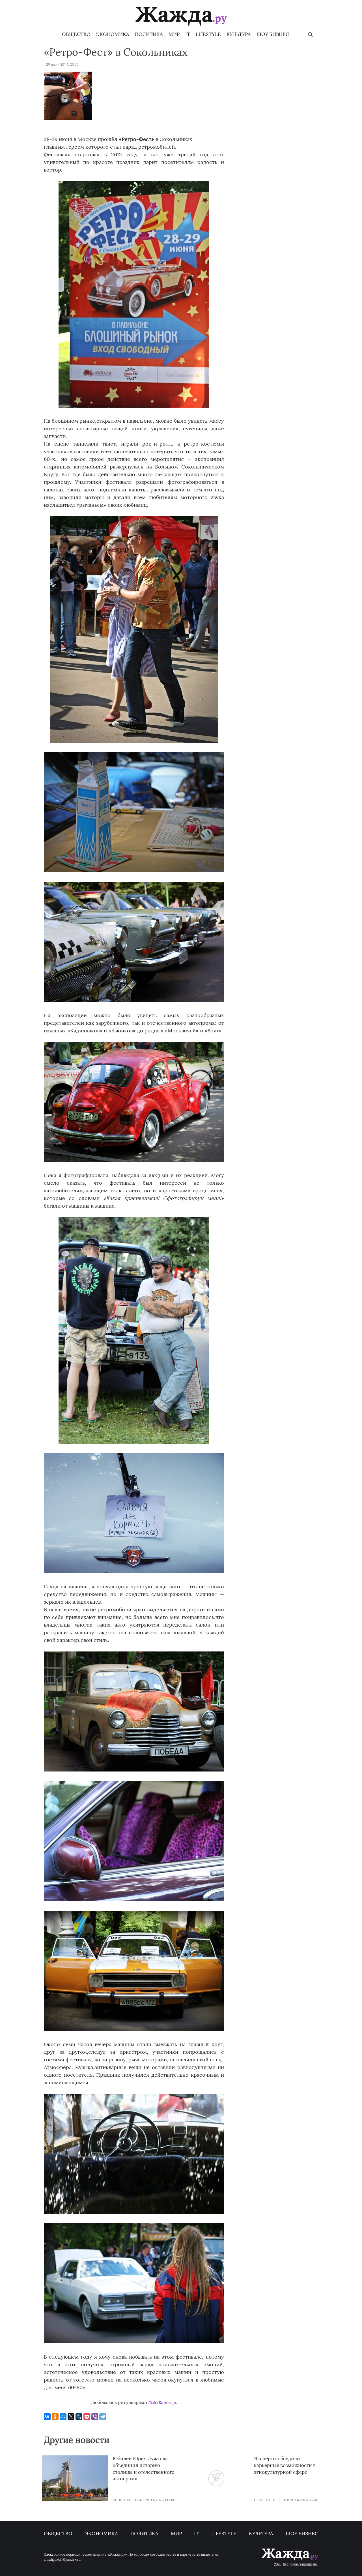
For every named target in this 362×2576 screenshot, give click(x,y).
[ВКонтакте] (47, 2417)
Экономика (113, 34)
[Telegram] (103, 2417)
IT (188, 34)
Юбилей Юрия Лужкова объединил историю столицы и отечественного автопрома (144, 2469)
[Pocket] (87, 2417)
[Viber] (95, 2417)
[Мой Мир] (63, 2417)
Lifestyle (208, 34)
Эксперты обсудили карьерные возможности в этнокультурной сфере (285, 2465)
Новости (121, 2500)
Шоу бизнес (273, 34)
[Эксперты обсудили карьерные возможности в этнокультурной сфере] (216, 2500)
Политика (149, 34)
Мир (174, 34)
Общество (76, 34)
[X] (71, 2417)
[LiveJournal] (79, 2417)
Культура (239, 34)
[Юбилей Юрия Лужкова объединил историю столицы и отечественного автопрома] (75, 2500)
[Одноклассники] (55, 2417)
